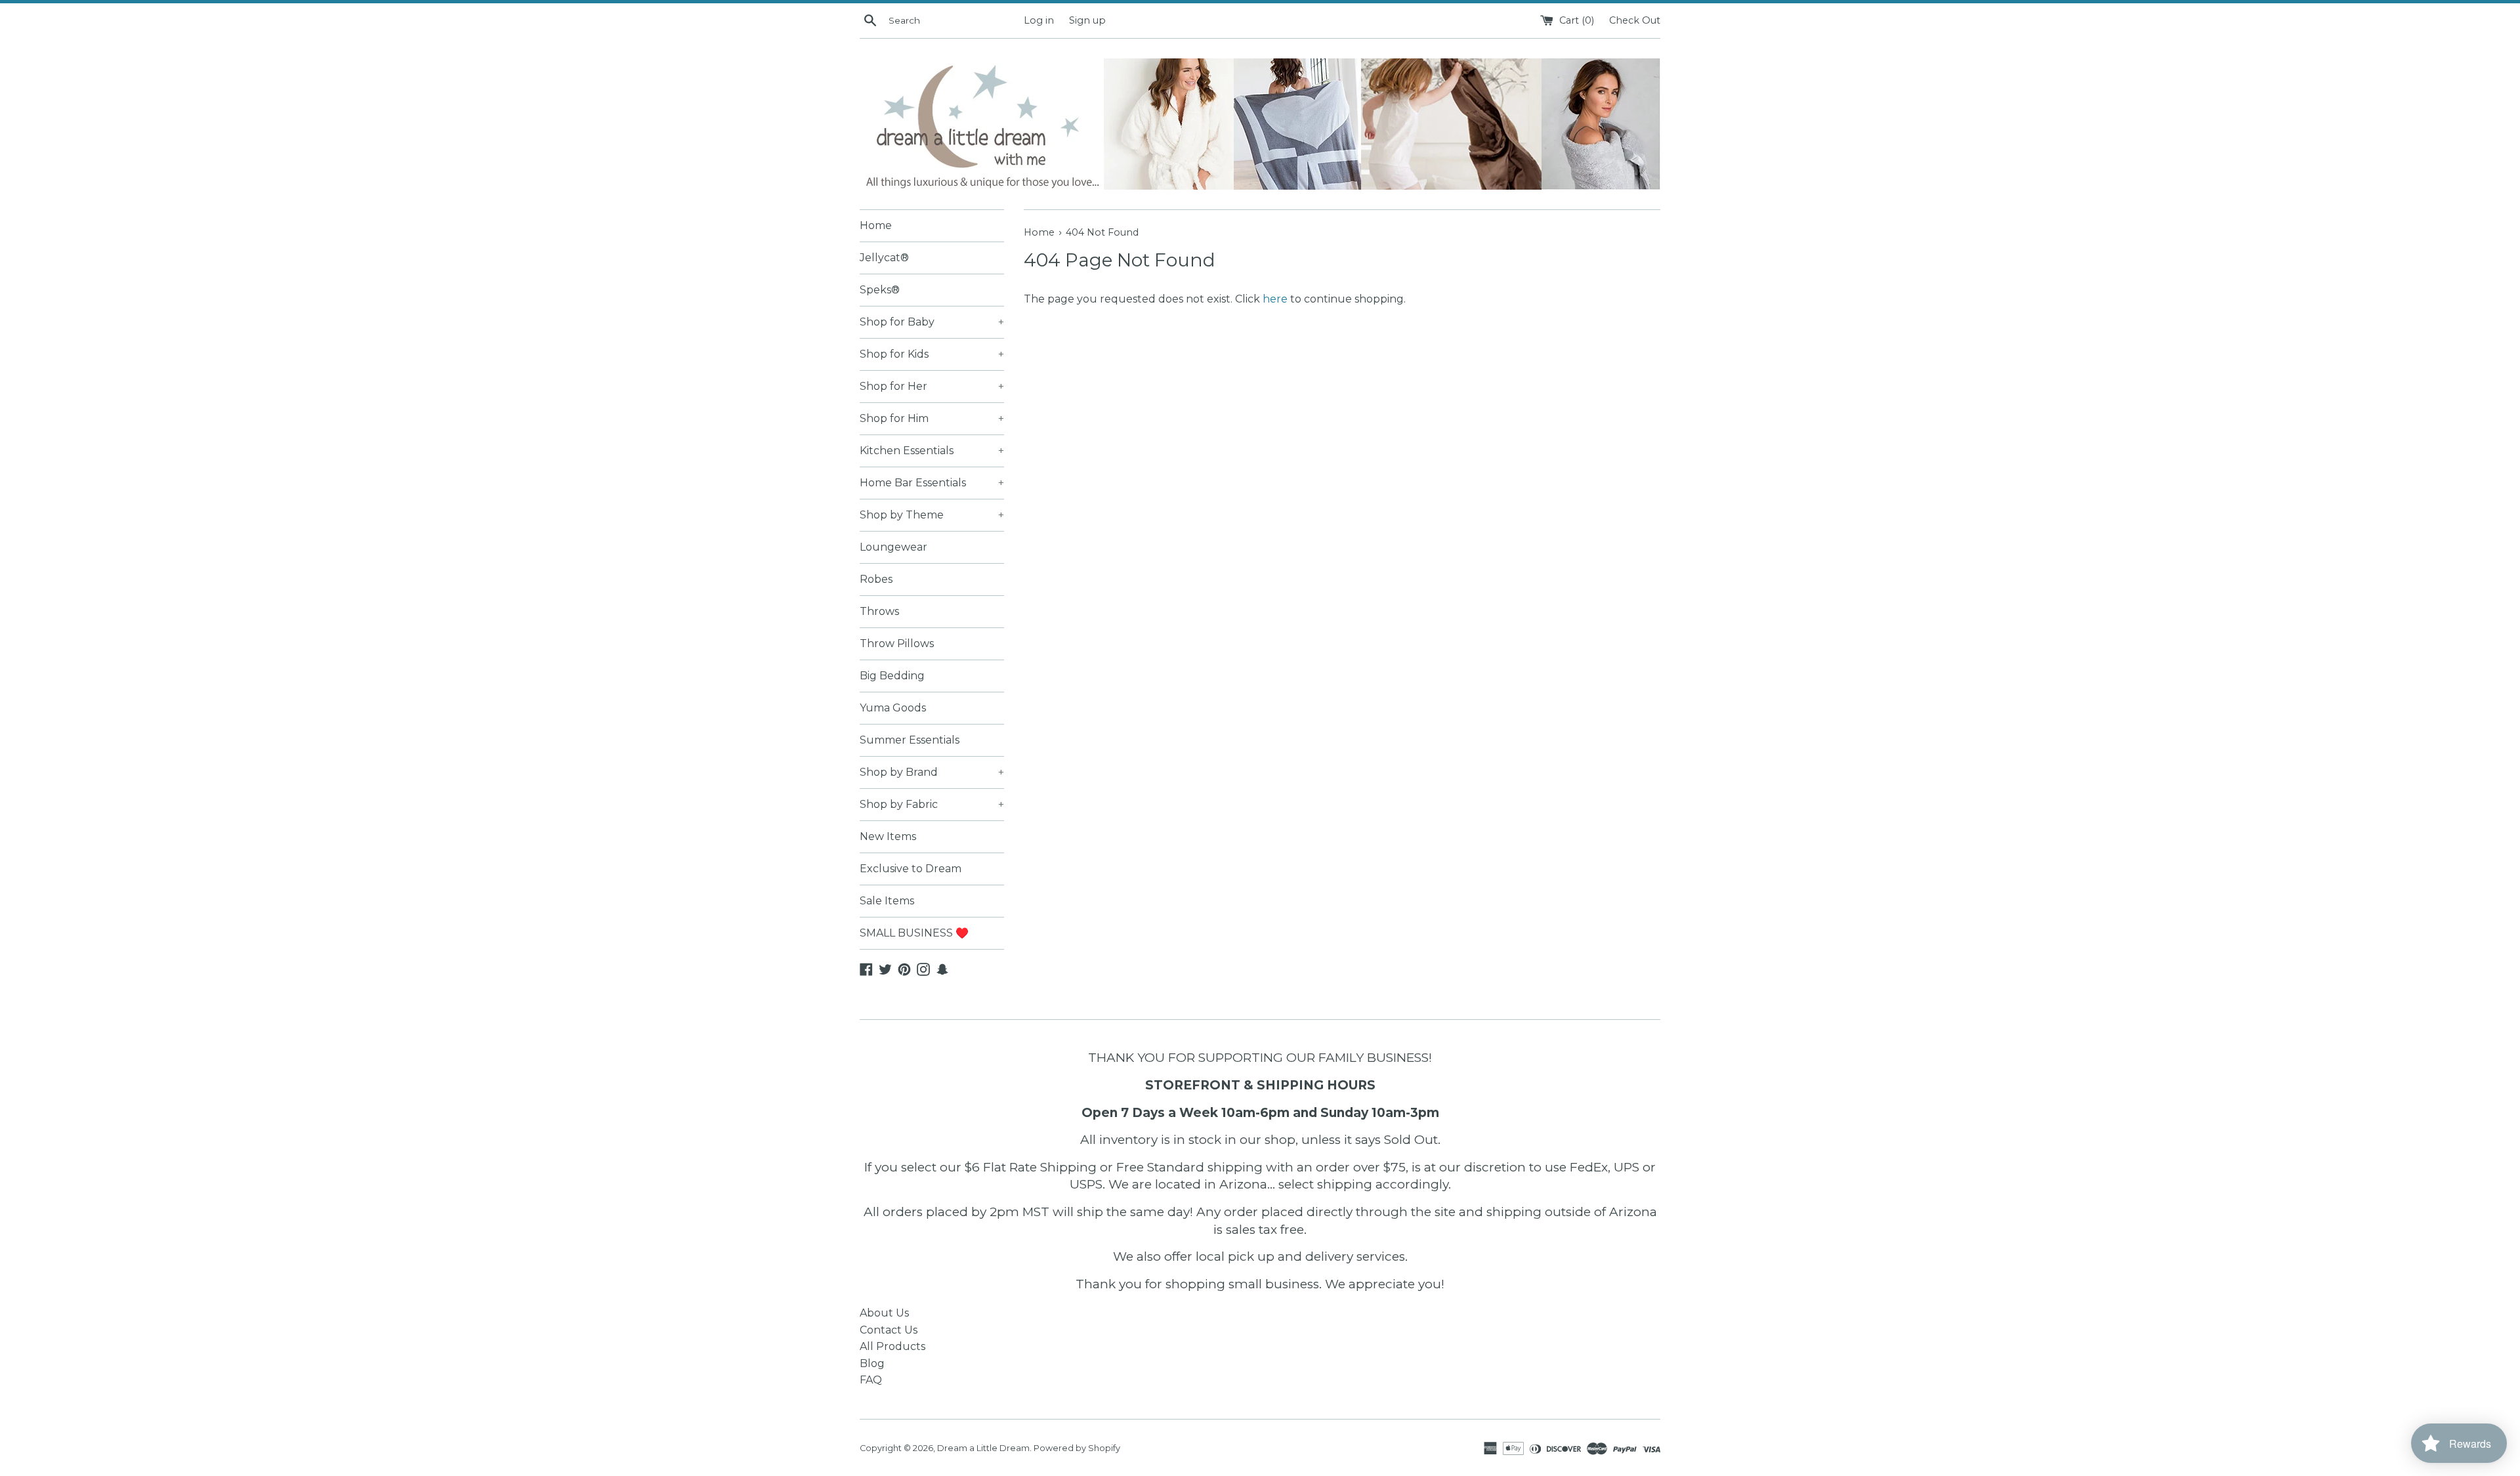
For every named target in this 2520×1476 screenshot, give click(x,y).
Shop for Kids (932, 354)
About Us (884, 1313)
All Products (892, 1346)
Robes (876, 579)
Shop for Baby (932, 322)
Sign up (1087, 20)
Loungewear (893, 547)
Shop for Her (932, 386)
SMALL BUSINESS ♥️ (914, 933)
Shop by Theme (932, 515)
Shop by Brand (932, 772)
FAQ (871, 1380)
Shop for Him (932, 418)
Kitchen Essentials (932, 451)
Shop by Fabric (932, 804)
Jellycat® (884, 258)
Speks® (880, 290)
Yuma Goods (893, 708)
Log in (1039, 20)
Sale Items (887, 901)
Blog (872, 1363)
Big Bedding (892, 676)
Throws (879, 611)
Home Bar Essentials (932, 483)
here (1275, 299)
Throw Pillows (897, 643)
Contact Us (889, 1330)
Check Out (1635, 20)
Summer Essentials (910, 740)
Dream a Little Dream (983, 1448)
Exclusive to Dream (911, 869)
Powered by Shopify (1077, 1448)
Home (876, 225)
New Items (888, 836)
